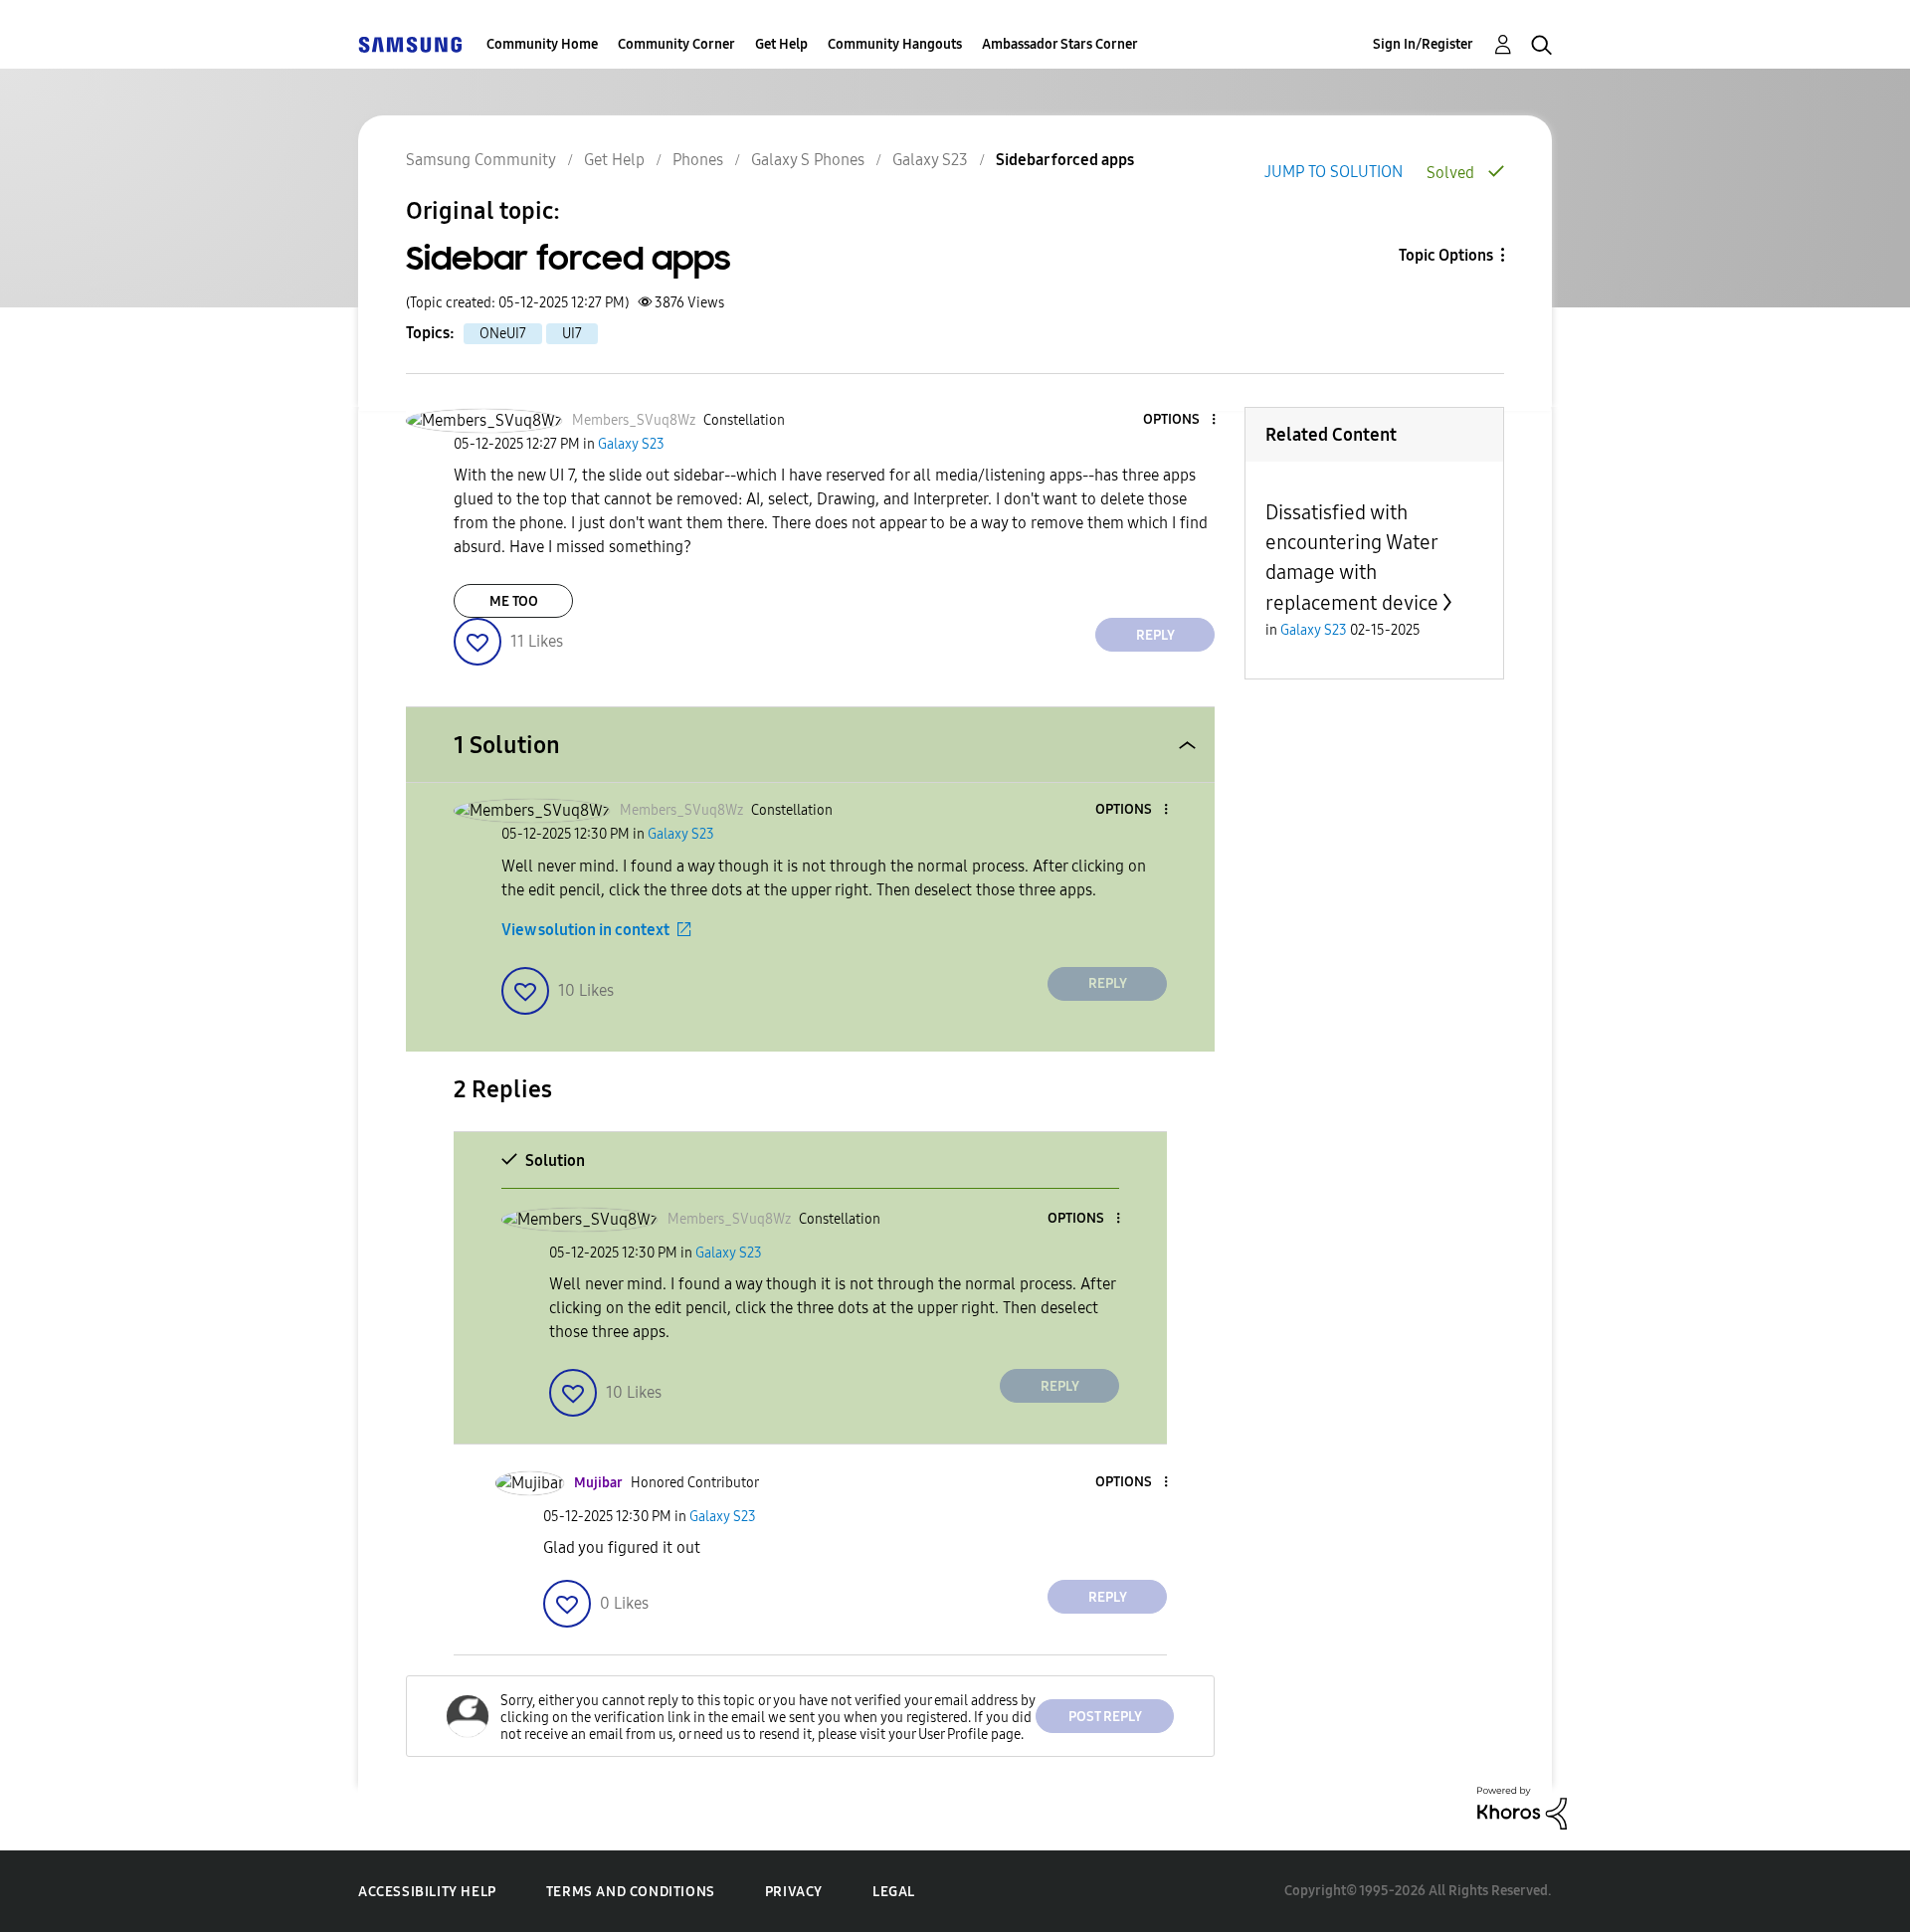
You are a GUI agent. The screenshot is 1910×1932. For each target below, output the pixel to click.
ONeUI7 (503, 334)
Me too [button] (514, 601)
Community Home (542, 44)
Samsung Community (481, 160)
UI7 (572, 334)
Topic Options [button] (1446, 255)
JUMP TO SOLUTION (1334, 172)
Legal (894, 1892)
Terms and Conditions (631, 1892)
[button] (1181, 420)
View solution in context (585, 930)
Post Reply (1105, 1717)
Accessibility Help (427, 1892)
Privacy (794, 1892)
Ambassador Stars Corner (1060, 44)
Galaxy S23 (930, 160)
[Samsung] (410, 44)
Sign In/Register (1423, 44)
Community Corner (676, 44)
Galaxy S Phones (808, 160)
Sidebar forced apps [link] (1065, 160)
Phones (698, 160)
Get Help (781, 44)
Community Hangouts (895, 44)
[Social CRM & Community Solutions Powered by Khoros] (1522, 1807)
